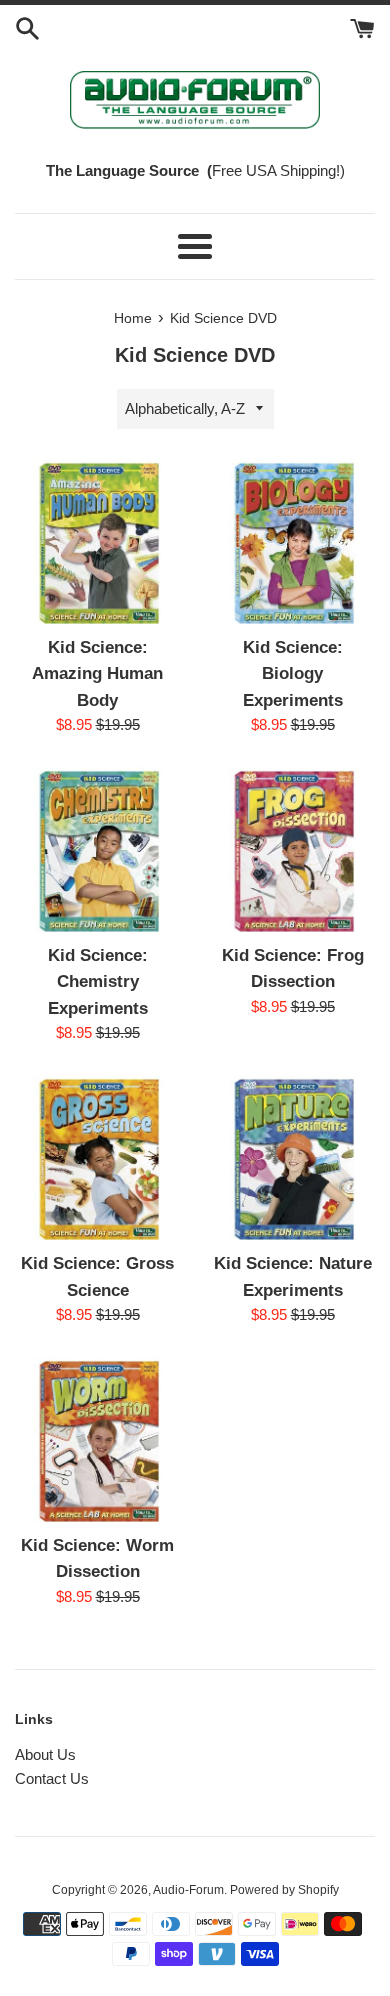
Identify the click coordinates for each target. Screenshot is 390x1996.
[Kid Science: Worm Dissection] (97, 1439)
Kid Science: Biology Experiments (293, 673)
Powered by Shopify (284, 1890)
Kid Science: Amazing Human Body (97, 673)
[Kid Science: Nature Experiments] (292, 1157)
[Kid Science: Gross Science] (97, 1157)
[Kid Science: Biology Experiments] (292, 541)
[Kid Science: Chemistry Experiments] (97, 849)
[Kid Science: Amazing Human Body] (97, 541)
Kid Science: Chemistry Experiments (98, 981)
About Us (45, 1754)
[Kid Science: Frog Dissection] (292, 849)
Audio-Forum (188, 1890)
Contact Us (52, 1778)
